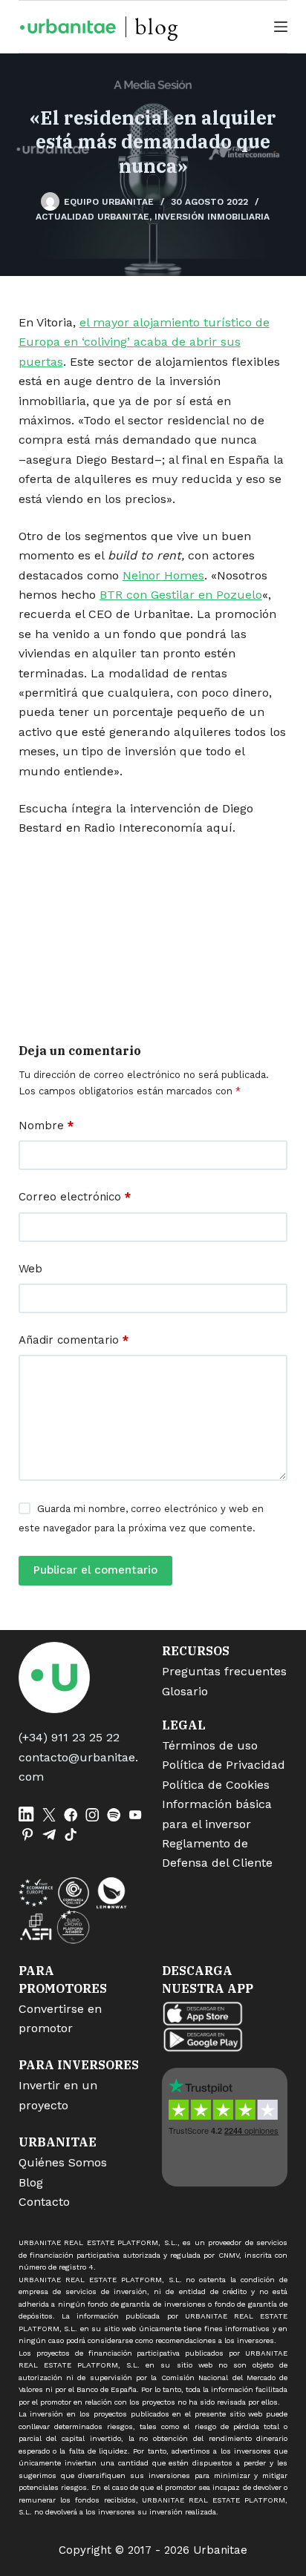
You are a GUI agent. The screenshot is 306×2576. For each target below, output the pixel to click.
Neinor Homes (163, 575)
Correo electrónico (75, 1197)
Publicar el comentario (95, 1570)
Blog (31, 2182)
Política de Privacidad (224, 1765)
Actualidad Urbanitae (92, 217)
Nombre (46, 1126)
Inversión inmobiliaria (212, 217)
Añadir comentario (74, 1340)
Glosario (185, 1691)
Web (30, 1269)
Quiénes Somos (63, 2162)
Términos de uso (210, 1745)
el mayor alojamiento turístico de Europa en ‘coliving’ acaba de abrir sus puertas (144, 342)
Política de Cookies (216, 1785)
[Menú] (281, 27)
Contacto (44, 2202)
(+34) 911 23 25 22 (69, 1737)
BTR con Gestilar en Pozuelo (181, 595)
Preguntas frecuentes (224, 1671)
